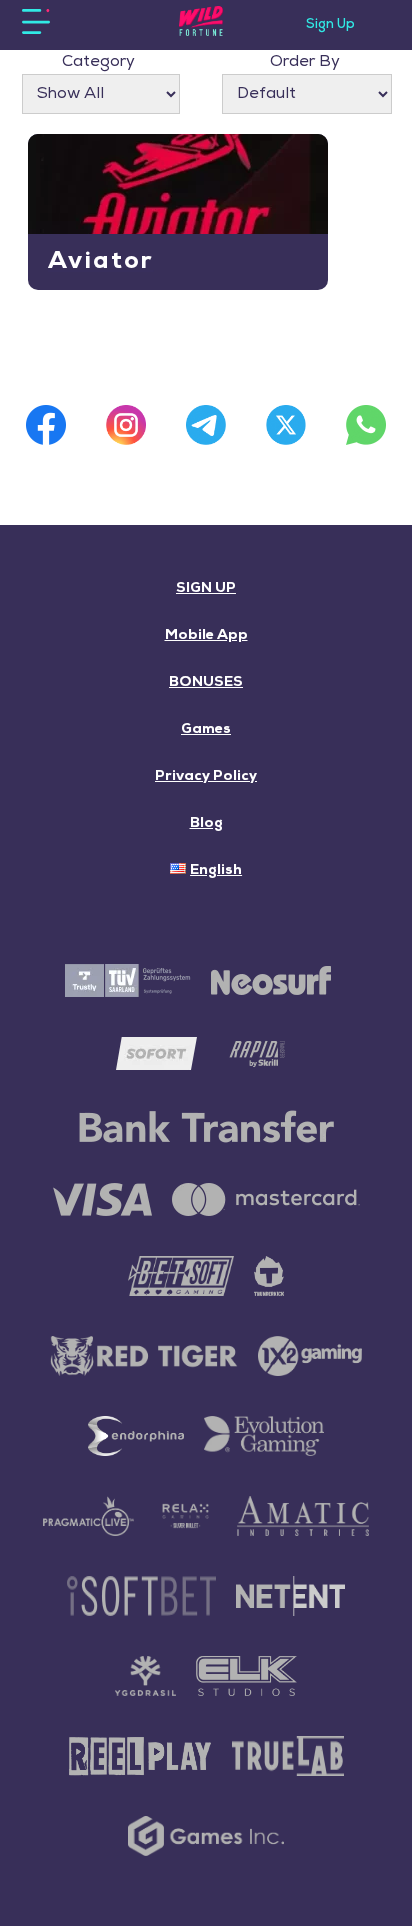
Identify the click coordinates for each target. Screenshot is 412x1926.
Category (98, 62)
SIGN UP (206, 588)
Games (206, 729)
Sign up (330, 24)
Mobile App (206, 635)
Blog (206, 823)
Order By (305, 62)
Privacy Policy (206, 776)
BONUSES (206, 682)
